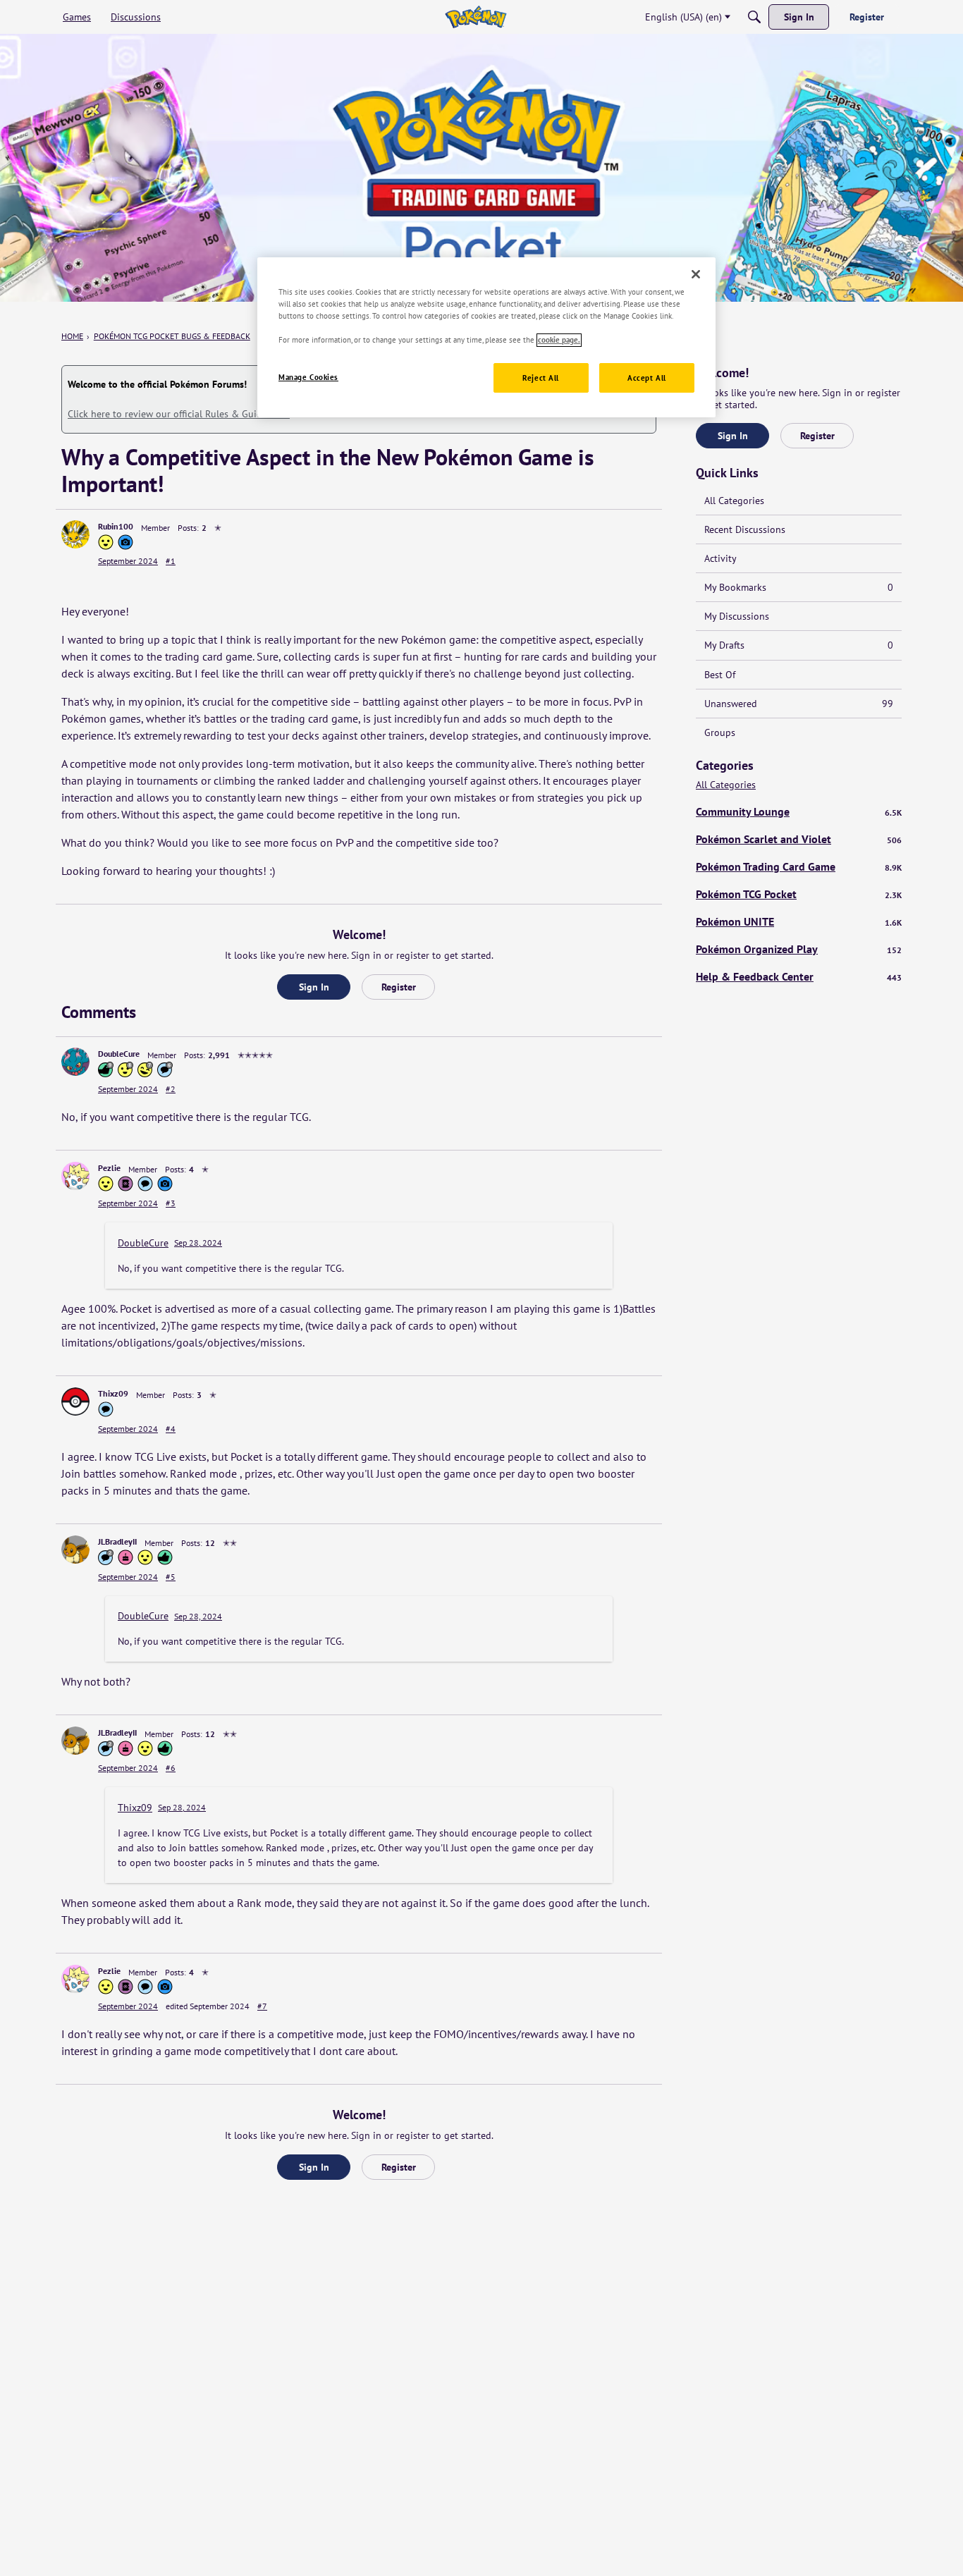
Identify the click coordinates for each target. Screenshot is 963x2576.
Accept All (647, 378)
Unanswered (799, 704)
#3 (171, 1203)
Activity (720, 558)
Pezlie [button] (109, 1168)
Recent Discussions (745, 529)
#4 (171, 1429)
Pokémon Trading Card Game (799, 866)
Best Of (720, 675)
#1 (171, 561)
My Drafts (799, 645)
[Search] (754, 17)
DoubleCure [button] (119, 1054)
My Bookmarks (799, 587)
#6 (171, 1768)
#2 (171, 1089)
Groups (720, 732)
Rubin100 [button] (116, 526)
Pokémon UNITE (799, 921)
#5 (171, 1577)
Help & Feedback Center (799, 976)
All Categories (734, 501)
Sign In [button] (314, 987)
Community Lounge (799, 811)
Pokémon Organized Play (799, 949)
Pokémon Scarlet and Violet (799, 839)
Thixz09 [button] (113, 1393)
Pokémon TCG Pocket (799, 894)
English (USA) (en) (683, 17)
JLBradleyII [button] (117, 1541)
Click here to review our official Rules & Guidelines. (179, 414)
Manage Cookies (308, 378)
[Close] (696, 274)
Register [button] (399, 987)
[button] (75, 534)
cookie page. (559, 340)
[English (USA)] (476, 17)
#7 (262, 2006)
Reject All (541, 378)
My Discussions (737, 616)
